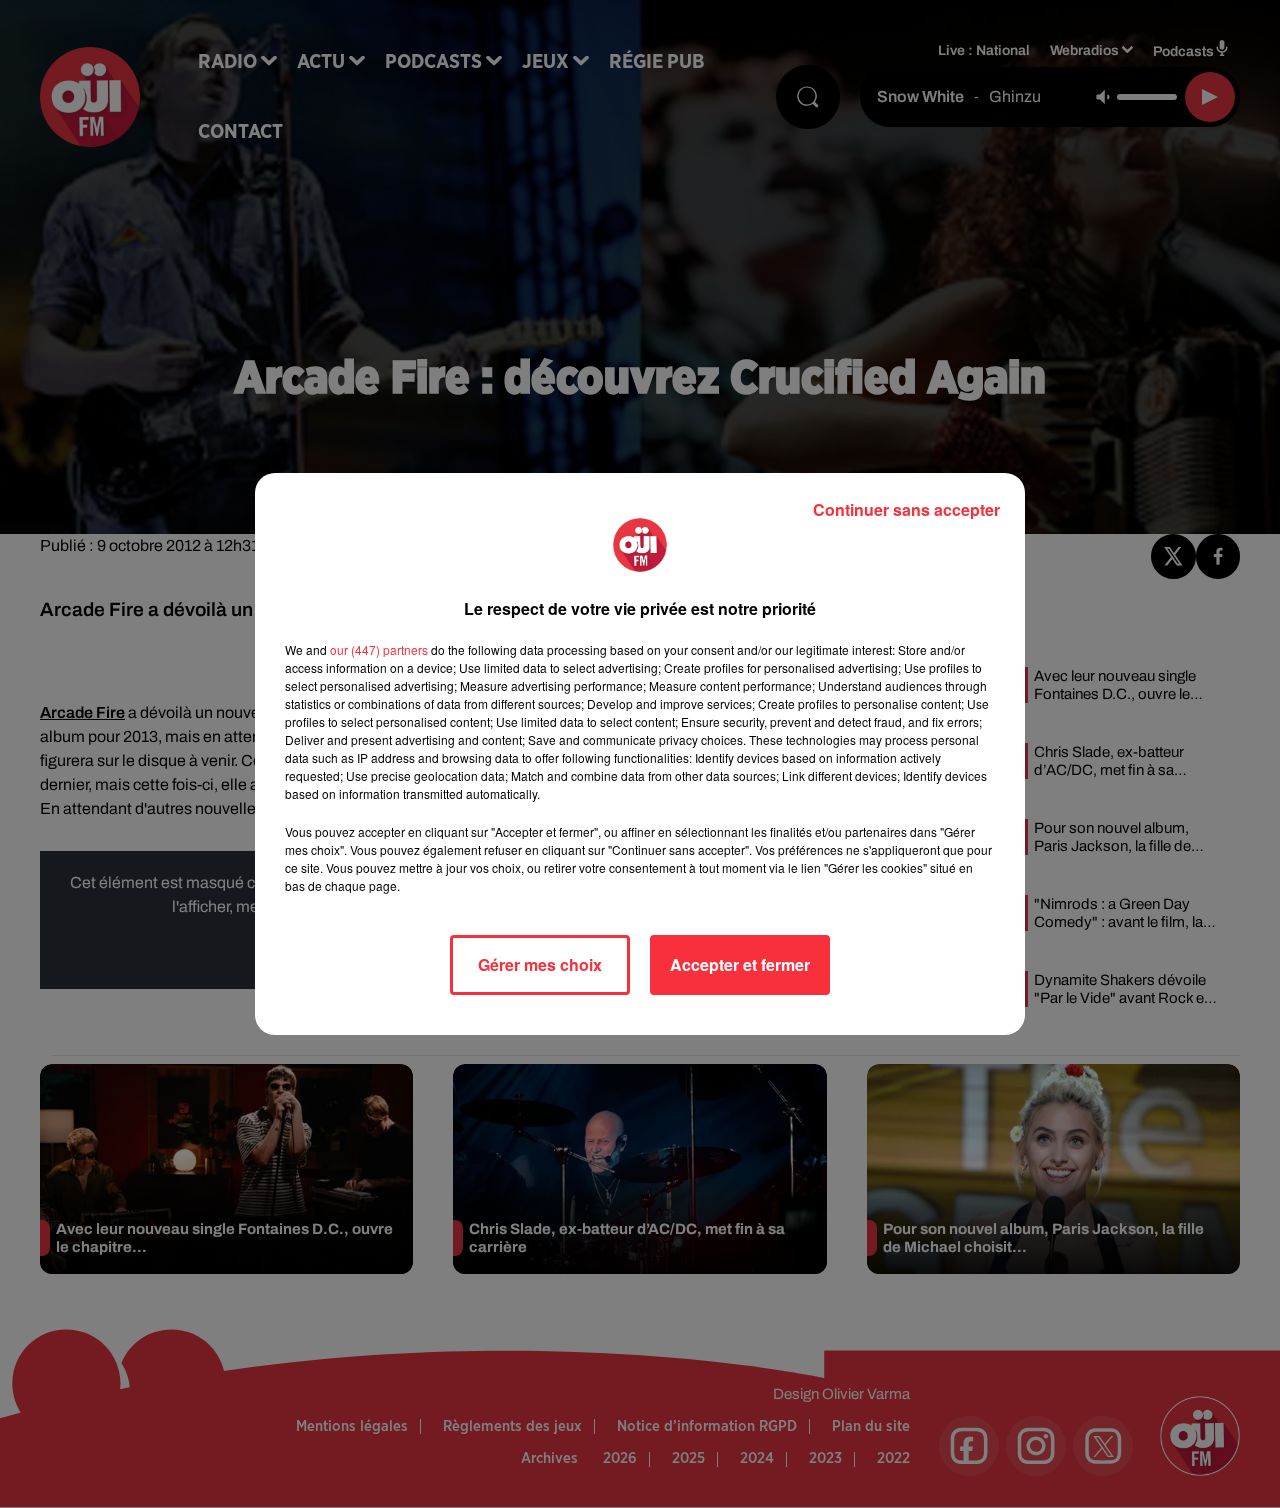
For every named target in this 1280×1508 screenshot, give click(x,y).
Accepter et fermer (740, 964)
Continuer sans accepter (906, 509)
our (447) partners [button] (379, 649)
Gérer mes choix (540, 964)
